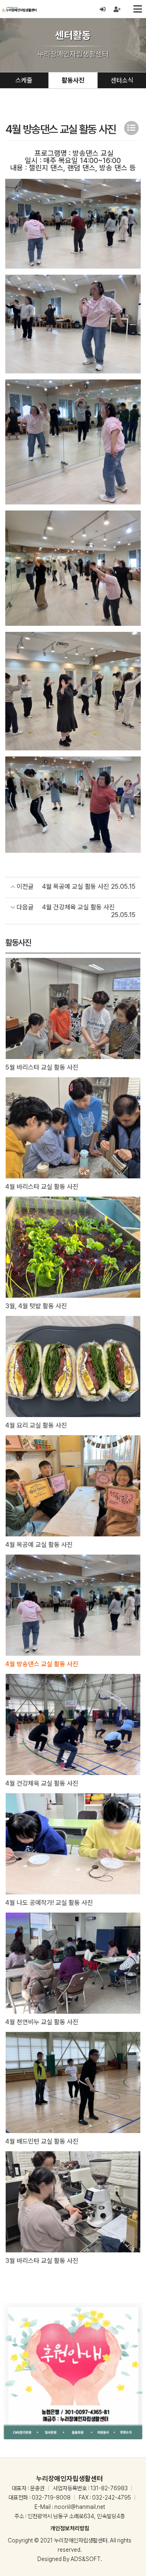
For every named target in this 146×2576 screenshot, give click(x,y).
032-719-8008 (51, 2498)
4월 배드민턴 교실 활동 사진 (42, 2141)
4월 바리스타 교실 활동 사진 (42, 1187)
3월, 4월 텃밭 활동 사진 (36, 1306)
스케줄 (24, 80)
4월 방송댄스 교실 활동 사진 (42, 1664)
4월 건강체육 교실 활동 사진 (42, 1783)
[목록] (131, 128)
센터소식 (122, 80)
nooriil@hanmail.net (80, 2507)
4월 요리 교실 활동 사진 (36, 1425)
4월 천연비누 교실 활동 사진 (42, 2022)
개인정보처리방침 (70, 2528)
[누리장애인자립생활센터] (19, 9)
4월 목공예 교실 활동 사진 (39, 1545)
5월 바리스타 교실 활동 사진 (42, 1067)
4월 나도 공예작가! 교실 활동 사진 (49, 1903)
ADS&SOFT (86, 2559)
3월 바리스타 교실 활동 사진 (42, 2261)
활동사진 (73, 80)
